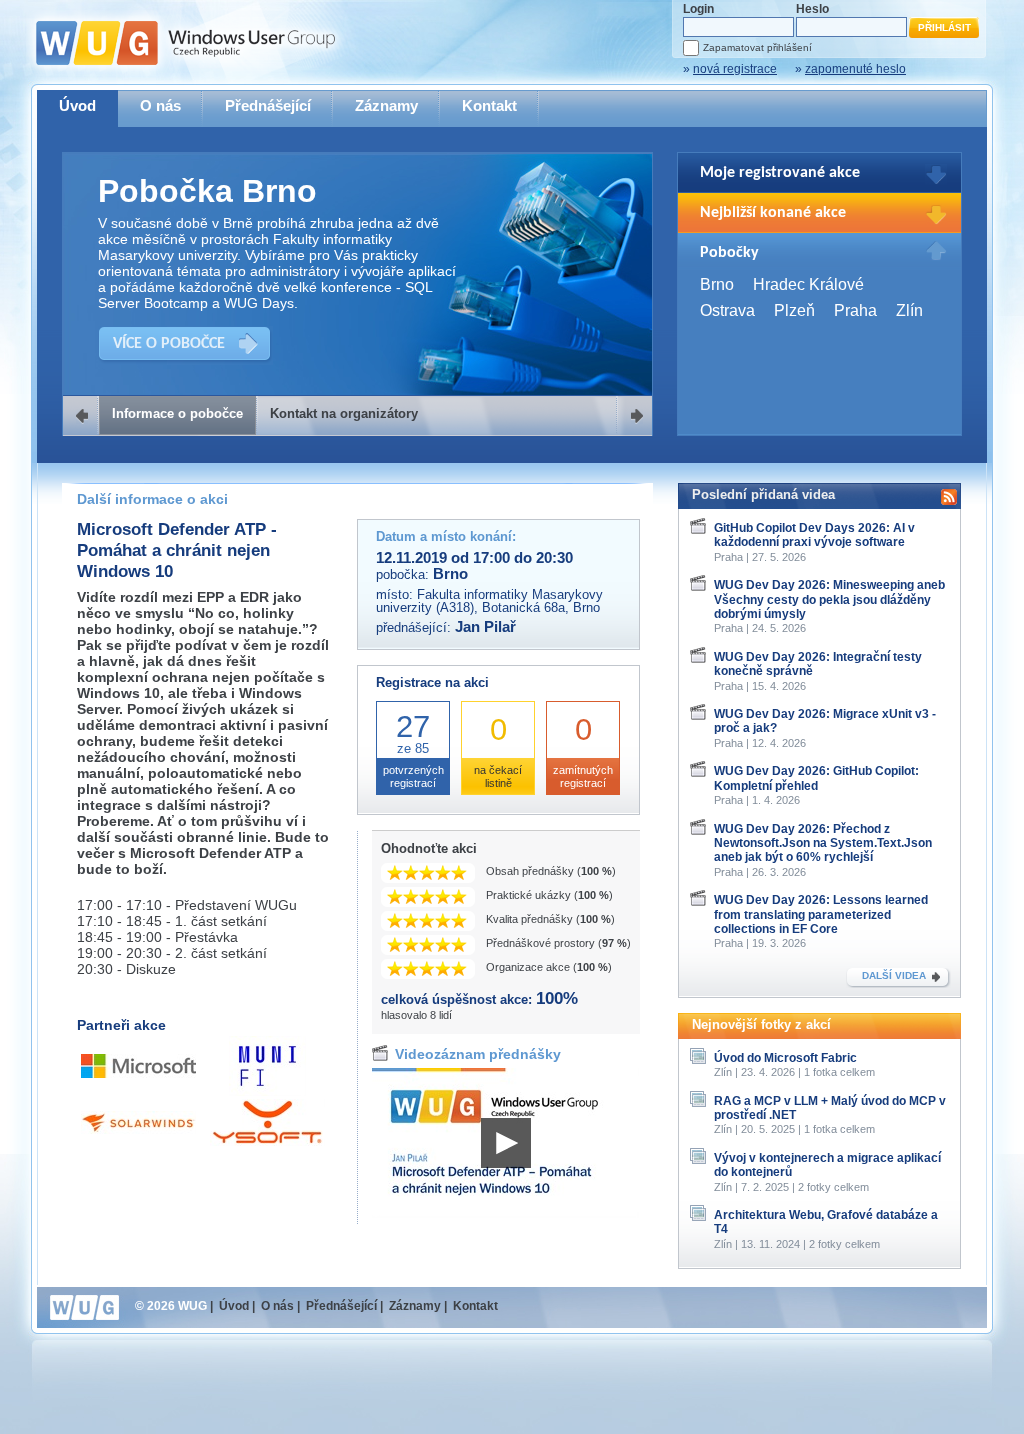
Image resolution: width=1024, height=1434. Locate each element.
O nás (160, 105)
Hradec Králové (808, 284)
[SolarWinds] (138, 1129)
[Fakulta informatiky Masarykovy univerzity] (267, 1091)
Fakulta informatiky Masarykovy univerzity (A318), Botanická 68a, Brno (489, 601)
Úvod (77, 105)
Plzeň (794, 310)
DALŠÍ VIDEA (894, 975)
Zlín (909, 310)
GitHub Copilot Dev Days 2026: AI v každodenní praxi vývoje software (814, 535)
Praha (855, 310)
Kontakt (489, 105)
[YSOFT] (267, 1141)
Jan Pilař (485, 627)
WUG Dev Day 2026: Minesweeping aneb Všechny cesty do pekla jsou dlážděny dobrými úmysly (829, 599)
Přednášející (268, 105)
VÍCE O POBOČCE (169, 344)
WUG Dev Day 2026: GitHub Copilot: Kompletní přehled (816, 778)
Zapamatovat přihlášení (757, 47)
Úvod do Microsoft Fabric (785, 1058)
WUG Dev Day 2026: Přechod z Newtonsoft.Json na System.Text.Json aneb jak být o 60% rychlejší (823, 843)
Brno (717, 284)
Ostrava (727, 310)
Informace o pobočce (177, 413)
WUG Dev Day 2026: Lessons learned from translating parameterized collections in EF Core (821, 914)
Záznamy (386, 105)
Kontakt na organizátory (344, 413)
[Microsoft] (138, 1073)
